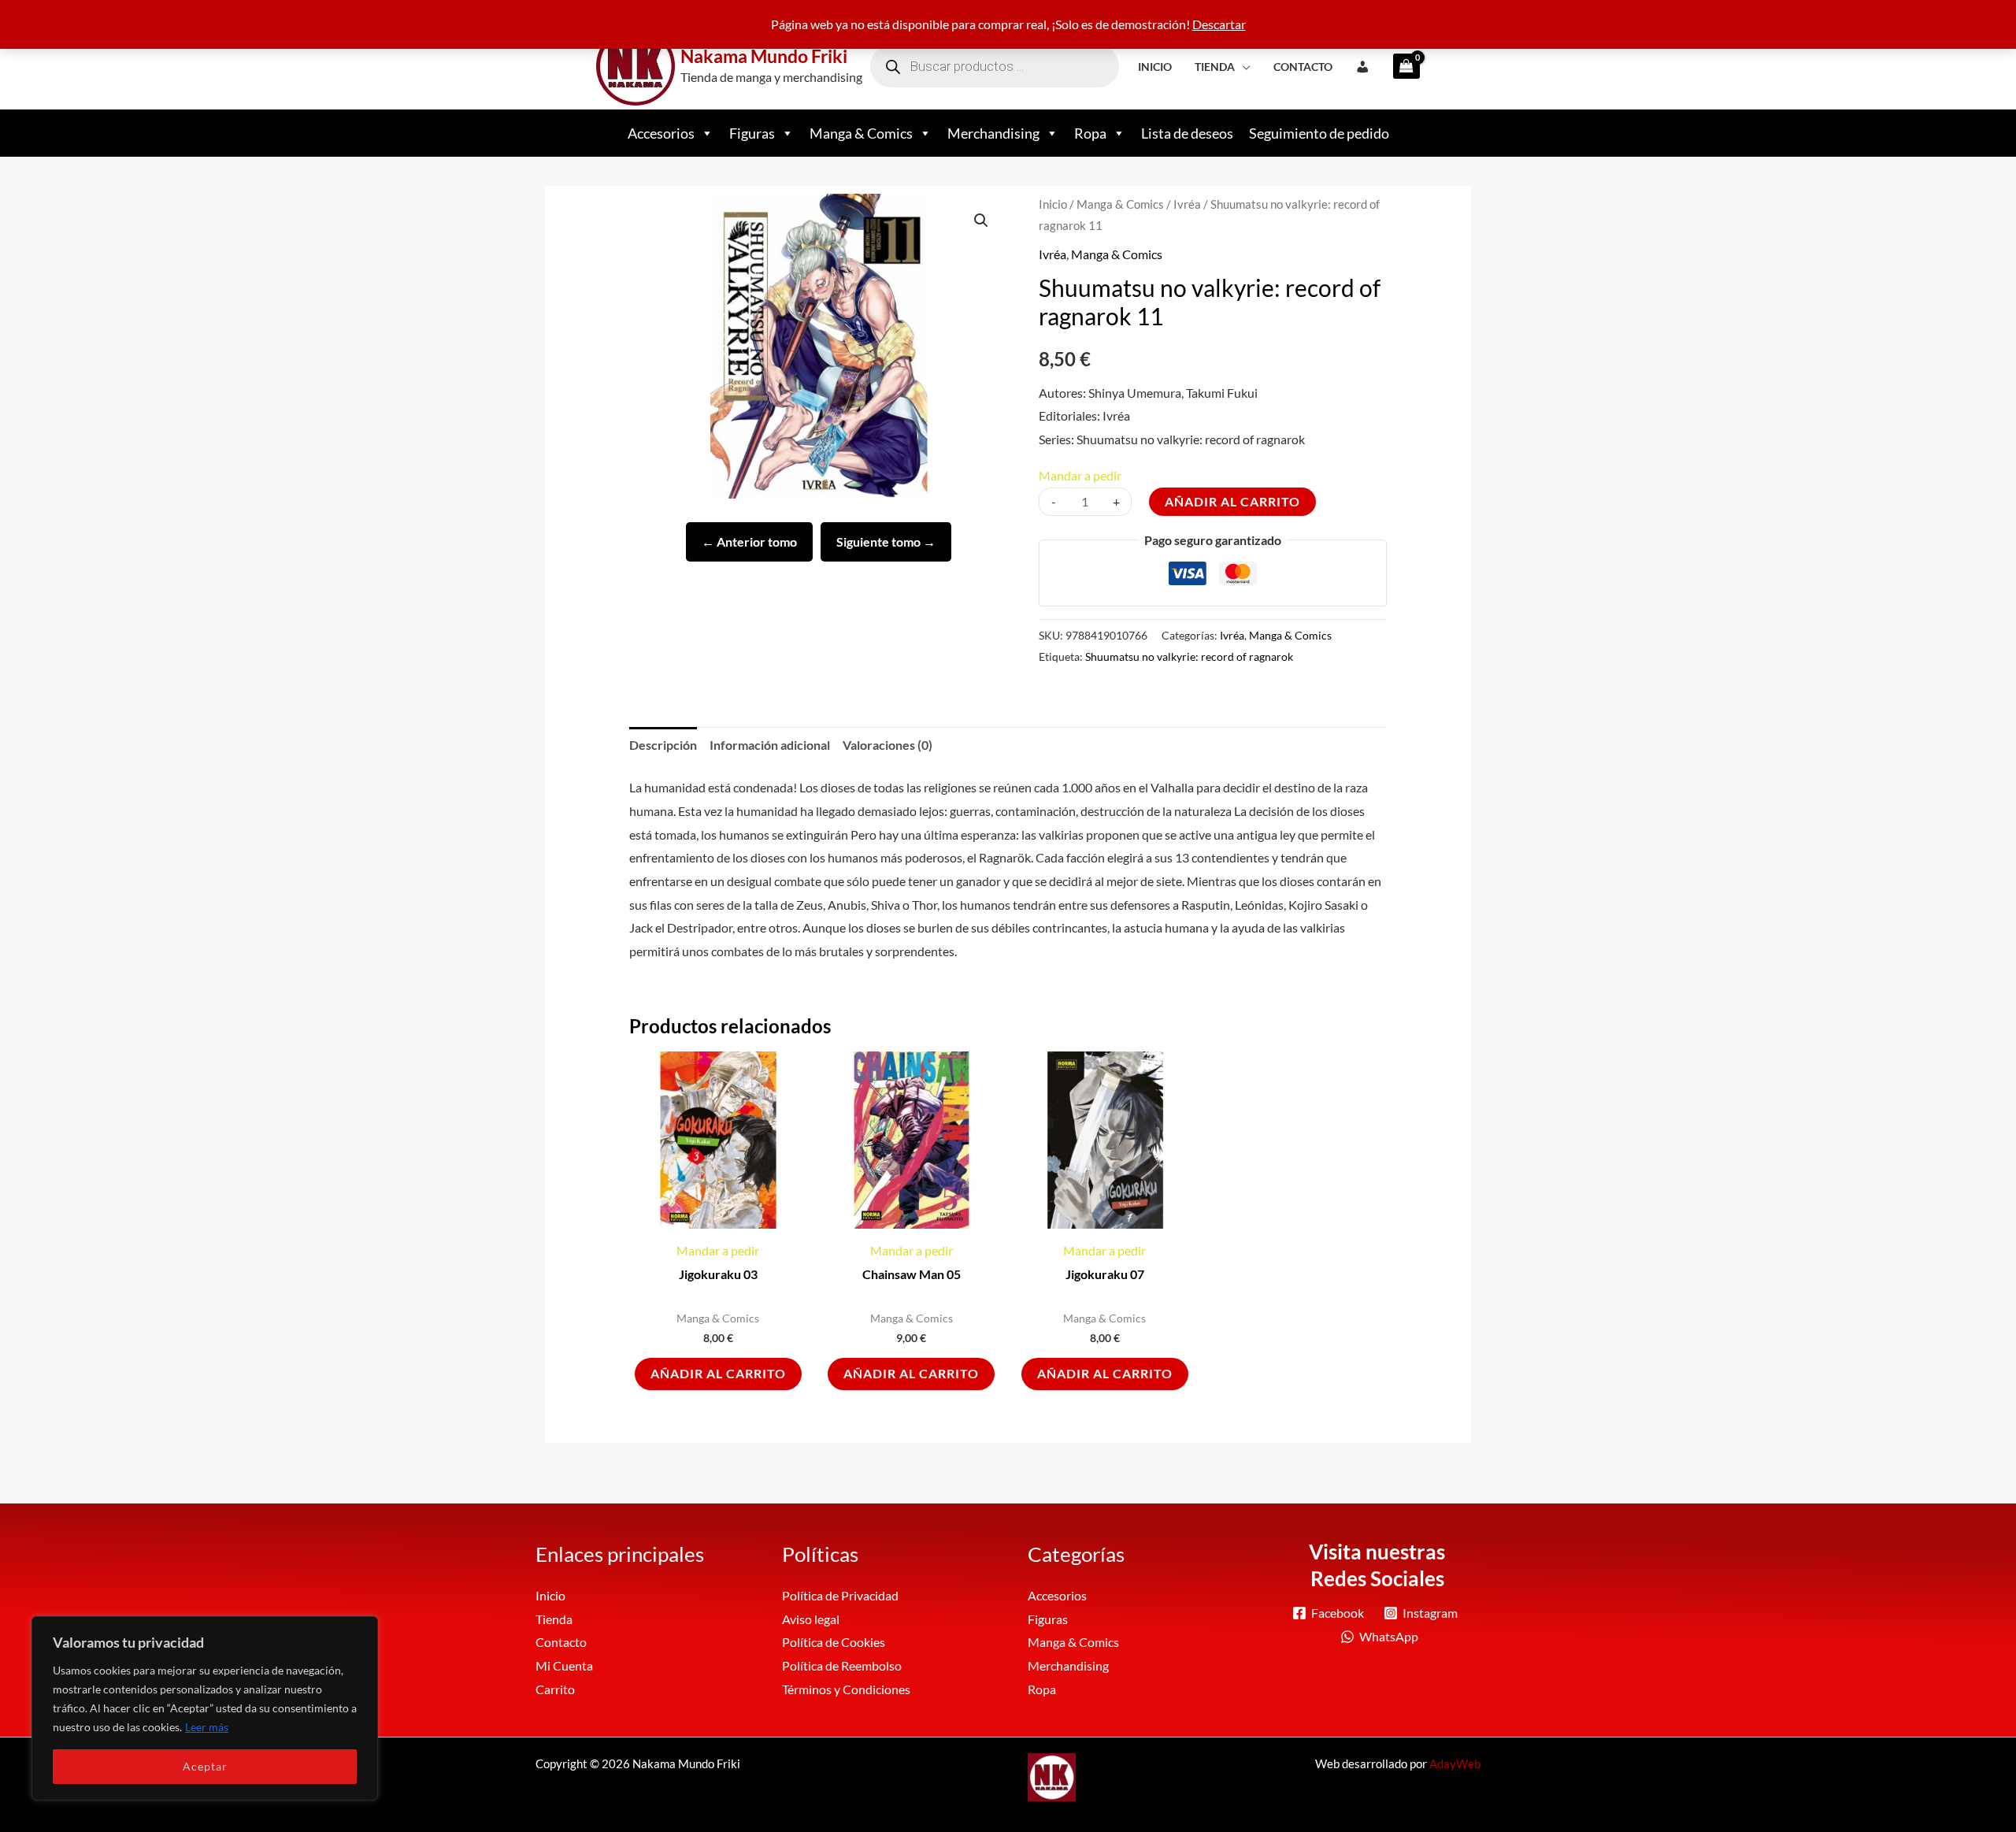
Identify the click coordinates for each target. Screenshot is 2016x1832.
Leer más (207, 1727)
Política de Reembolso (842, 1665)
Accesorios (661, 133)
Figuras (752, 133)
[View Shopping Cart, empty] (1401, 66)
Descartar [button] (1219, 24)
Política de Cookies (834, 1642)
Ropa (1090, 133)
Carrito (555, 1689)
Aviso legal (811, 1619)
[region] (205, 1708)
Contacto (1303, 67)
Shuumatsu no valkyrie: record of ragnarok (1189, 656)
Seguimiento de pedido (1319, 133)
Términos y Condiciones (846, 1689)
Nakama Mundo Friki (764, 56)
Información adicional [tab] (770, 745)
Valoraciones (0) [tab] (888, 745)
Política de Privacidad (840, 1595)
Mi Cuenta (564, 1665)
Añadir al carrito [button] (718, 1373)
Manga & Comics (861, 133)
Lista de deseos (1187, 133)
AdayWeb (1455, 1763)
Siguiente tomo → (886, 541)
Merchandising (993, 133)
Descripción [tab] (663, 745)
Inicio (1155, 67)
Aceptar (205, 1766)
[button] (981, 221)
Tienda (1215, 67)
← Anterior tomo (749, 541)
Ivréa (1187, 204)
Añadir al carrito (1232, 501)
